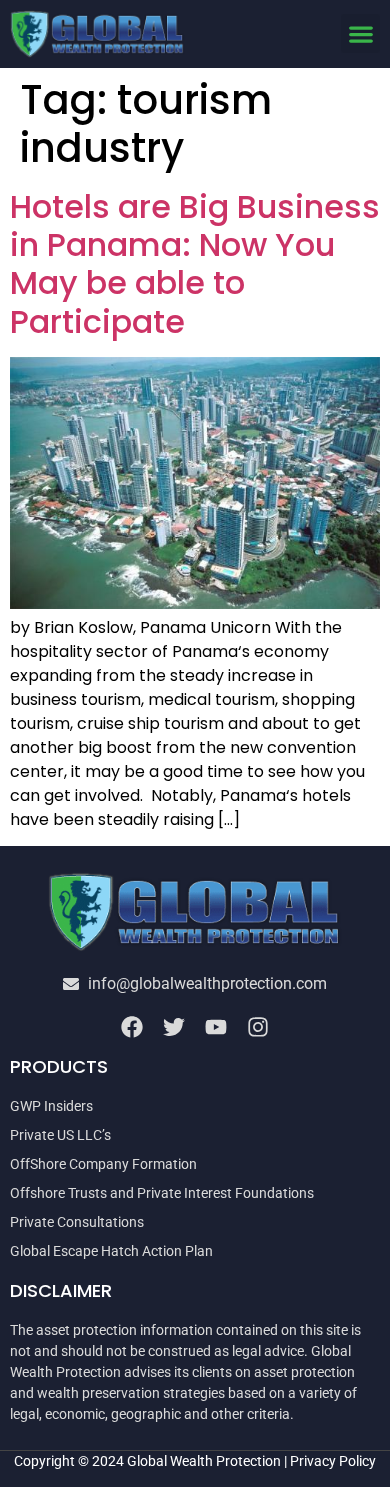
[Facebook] (132, 1027)
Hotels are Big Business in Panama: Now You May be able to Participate (195, 264)
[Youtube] (216, 1027)
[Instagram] (258, 1027)
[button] (360, 33)
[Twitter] (174, 1027)
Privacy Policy (333, 1461)
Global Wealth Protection (204, 1461)
